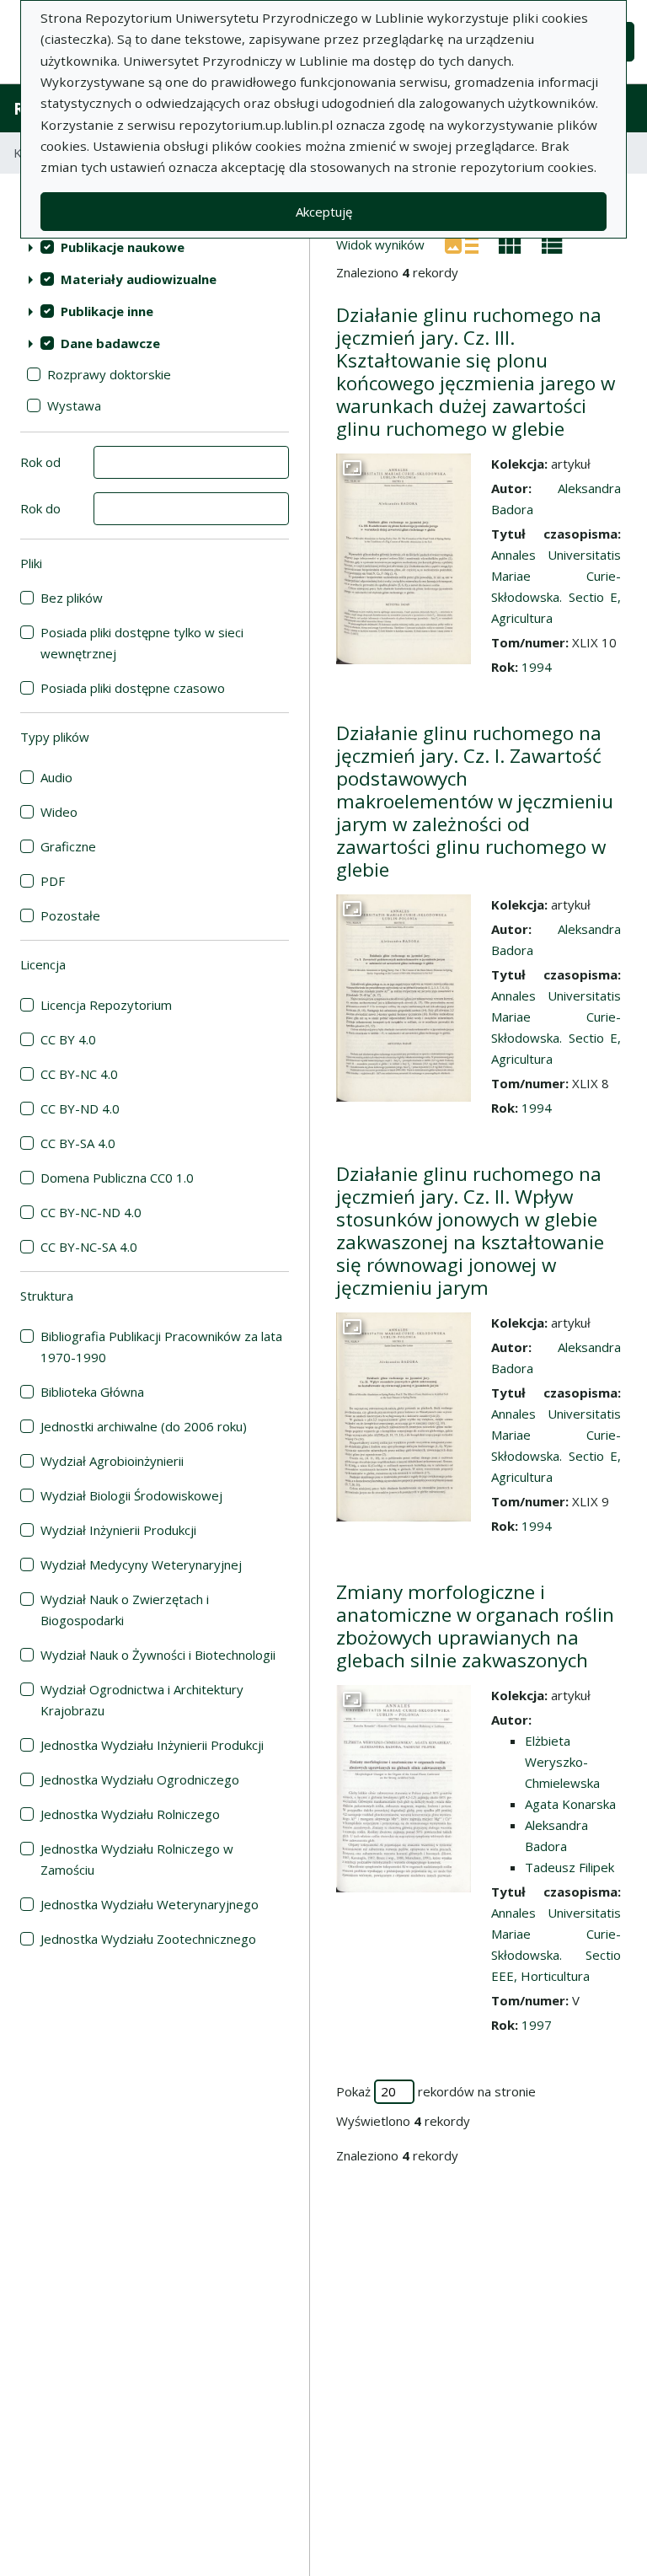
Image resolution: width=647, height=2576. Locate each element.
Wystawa (74, 405)
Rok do (40, 508)
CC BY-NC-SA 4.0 (89, 1247)
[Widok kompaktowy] (510, 244)
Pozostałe (70, 915)
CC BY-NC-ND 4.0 (91, 1212)
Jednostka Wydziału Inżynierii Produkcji (152, 1745)
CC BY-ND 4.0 (80, 1108)
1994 (537, 667)
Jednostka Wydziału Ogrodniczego (140, 1779)
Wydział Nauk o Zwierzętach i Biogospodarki (125, 1610)
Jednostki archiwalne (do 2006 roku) (144, 1426)
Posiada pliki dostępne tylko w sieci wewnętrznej (142, 643)
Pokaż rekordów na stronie (436, 2091)
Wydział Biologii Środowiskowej (131, 1495)
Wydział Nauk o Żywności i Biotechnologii (158, 1655)
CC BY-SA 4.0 (78, 1143)
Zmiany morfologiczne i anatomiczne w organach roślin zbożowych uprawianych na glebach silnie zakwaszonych (475, 1626)
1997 (537, 2025)
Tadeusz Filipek (569, 1867)
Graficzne (68, 846)
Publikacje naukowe (123, 247)
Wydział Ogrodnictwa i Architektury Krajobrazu (142, 1700)
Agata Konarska (570, 1804)
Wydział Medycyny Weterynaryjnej (141, 1564)
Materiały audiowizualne (139, 279)
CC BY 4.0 (68, 1039)
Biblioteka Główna (92, 1392)
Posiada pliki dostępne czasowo (133, 688)
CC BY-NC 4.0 (79, 1074)
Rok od (40, 462)
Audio (56, 777)
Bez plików (72, 598)
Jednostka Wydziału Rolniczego (130, 1814)
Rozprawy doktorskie (109, 374)
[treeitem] (155, 247)
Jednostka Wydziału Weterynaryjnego (150, 1904)
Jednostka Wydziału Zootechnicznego (148, 1939)
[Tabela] (552, 244)
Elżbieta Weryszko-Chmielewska (562, 1762)
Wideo (59, 812)
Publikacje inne (107, 311)
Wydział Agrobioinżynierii (112, 1461)
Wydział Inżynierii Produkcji (118, 1530)
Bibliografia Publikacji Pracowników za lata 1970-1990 (161, 1347)
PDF (53, 881)
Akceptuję (324, 212)
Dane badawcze (110, 343)
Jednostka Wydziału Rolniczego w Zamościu (137, 1859)
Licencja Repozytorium (106, 1005)
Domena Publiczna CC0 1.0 (117, 1178)
